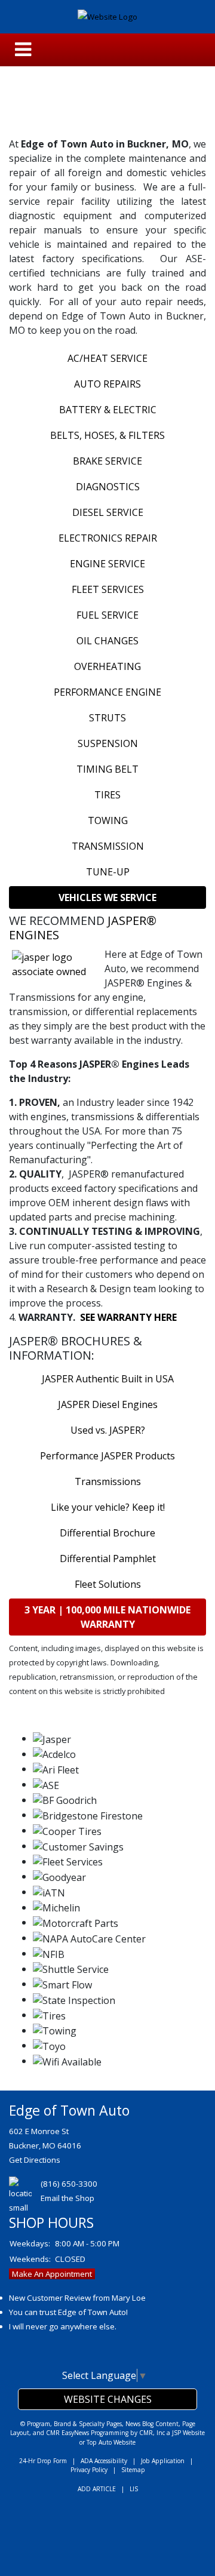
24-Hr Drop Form (43, 2461)
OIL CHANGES (107, 641)
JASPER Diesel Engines (108, 1404)
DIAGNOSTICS (108, 487)
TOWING (108, 820)
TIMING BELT (107, 769)
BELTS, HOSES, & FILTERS (107, 435)
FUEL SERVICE (107, 615)
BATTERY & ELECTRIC (108, 410)
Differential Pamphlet (108, 1558)
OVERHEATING (107, 666)
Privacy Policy (89, 2470)
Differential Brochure (107, 1533)
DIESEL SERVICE (108, 512)
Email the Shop (67, 2198)
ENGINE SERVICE (107, 564)
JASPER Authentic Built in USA (108, 1379)
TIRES (107, 795)
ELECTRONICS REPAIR (108, 538)
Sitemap (133, 2470)
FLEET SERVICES (108, 589)
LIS (134, 2489)
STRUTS (107, 718)
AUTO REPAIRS (107, 384)
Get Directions (35, 2160)
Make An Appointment (52, 2274)
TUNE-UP (108, 872)
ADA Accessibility (104, 2461)
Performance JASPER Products (107, 1456)
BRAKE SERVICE (107, 461)
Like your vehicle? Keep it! (108, 1507)
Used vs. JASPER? (108, 1430)
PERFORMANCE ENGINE (107, 692)
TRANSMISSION (108, 846)
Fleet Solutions (108, 1584)
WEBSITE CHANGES (108, 2399)
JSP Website (188, 2433)
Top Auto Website (111, 2442)
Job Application (163, 2461)
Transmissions (108, 1481)
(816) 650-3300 (69, 2184)
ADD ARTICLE (97, 2489)
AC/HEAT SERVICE (107, 358)
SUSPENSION (108, 743)
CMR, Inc (152, 2433)
